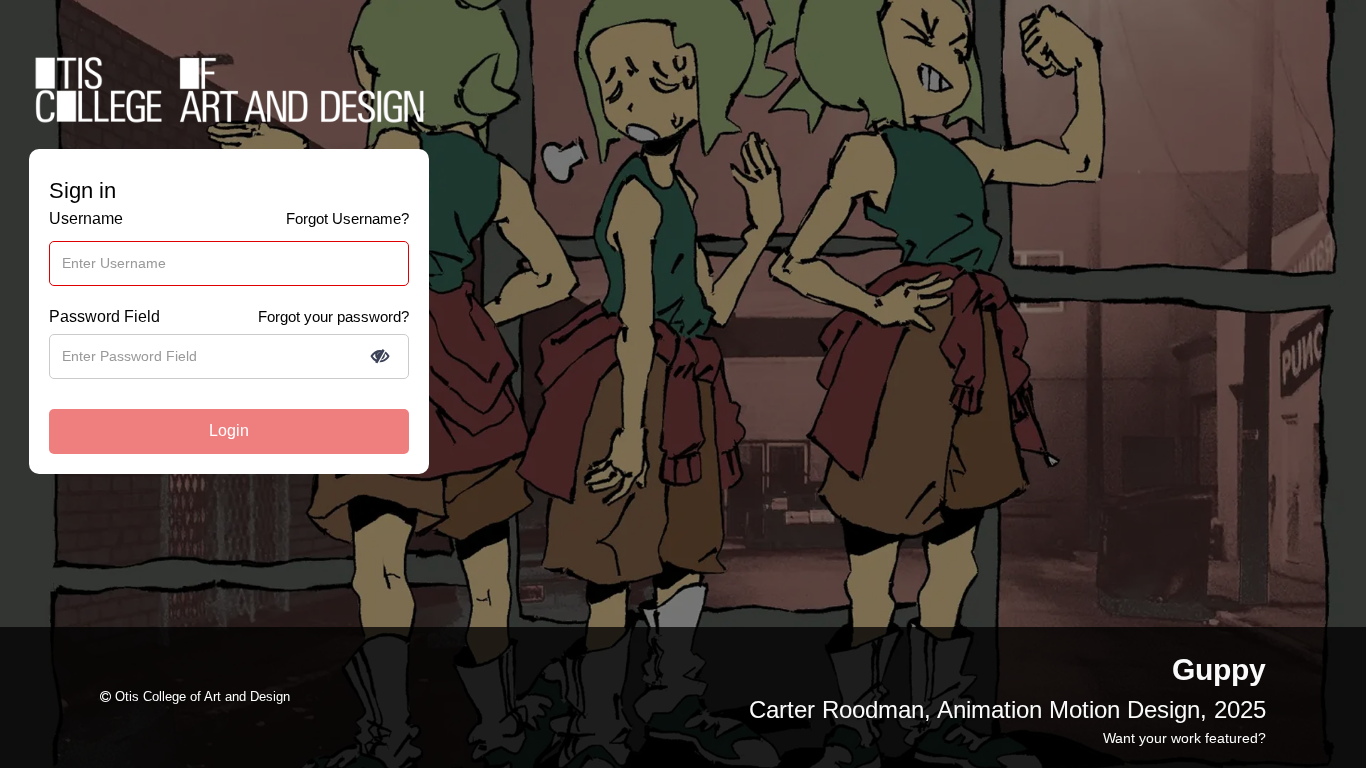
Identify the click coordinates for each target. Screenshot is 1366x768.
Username (86, 218)
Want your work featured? (1184, 738)
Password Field (104, 316)
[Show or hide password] (380, 356)
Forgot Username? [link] (347, 218)
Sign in (82, 191)
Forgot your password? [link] (333, 316)
